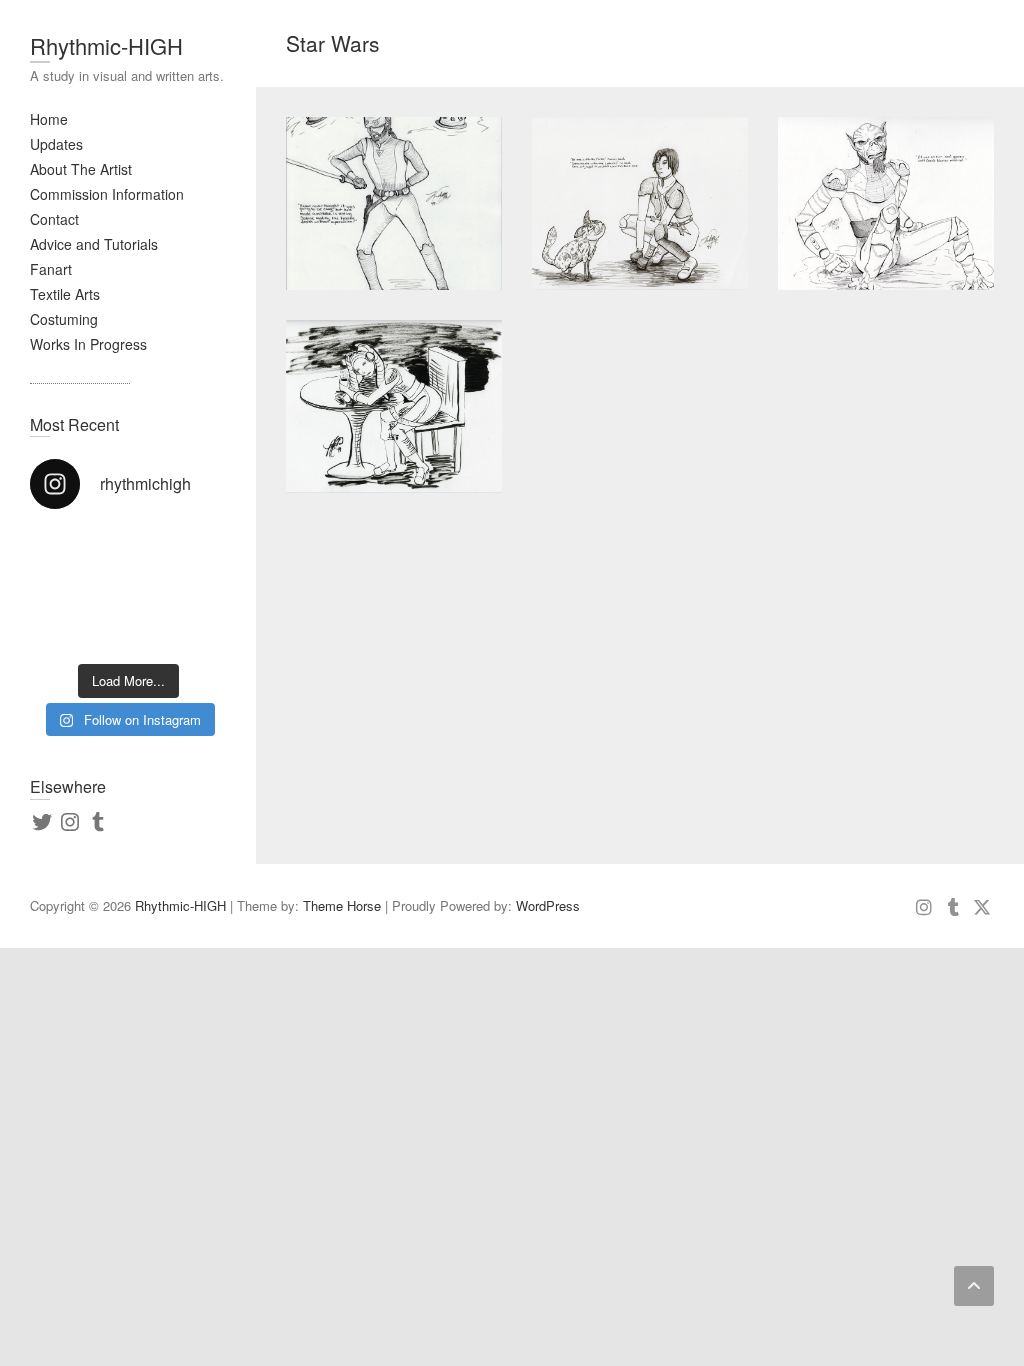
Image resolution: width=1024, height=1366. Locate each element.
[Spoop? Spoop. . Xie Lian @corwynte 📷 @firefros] (179, 559)
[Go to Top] (974, 1286)
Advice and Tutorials (94, 244)
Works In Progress (88, 344)
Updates (56, 144)
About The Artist (81, 169)
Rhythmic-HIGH (106, 45)
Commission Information (107, 194)
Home (49, 119)
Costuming (64, 319)
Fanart (51, 269)
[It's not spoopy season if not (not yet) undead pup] (76, 621)
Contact (54, 219)
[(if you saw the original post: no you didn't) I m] (179, 621)
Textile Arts (65, 294)
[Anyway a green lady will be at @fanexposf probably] (76, 559)
